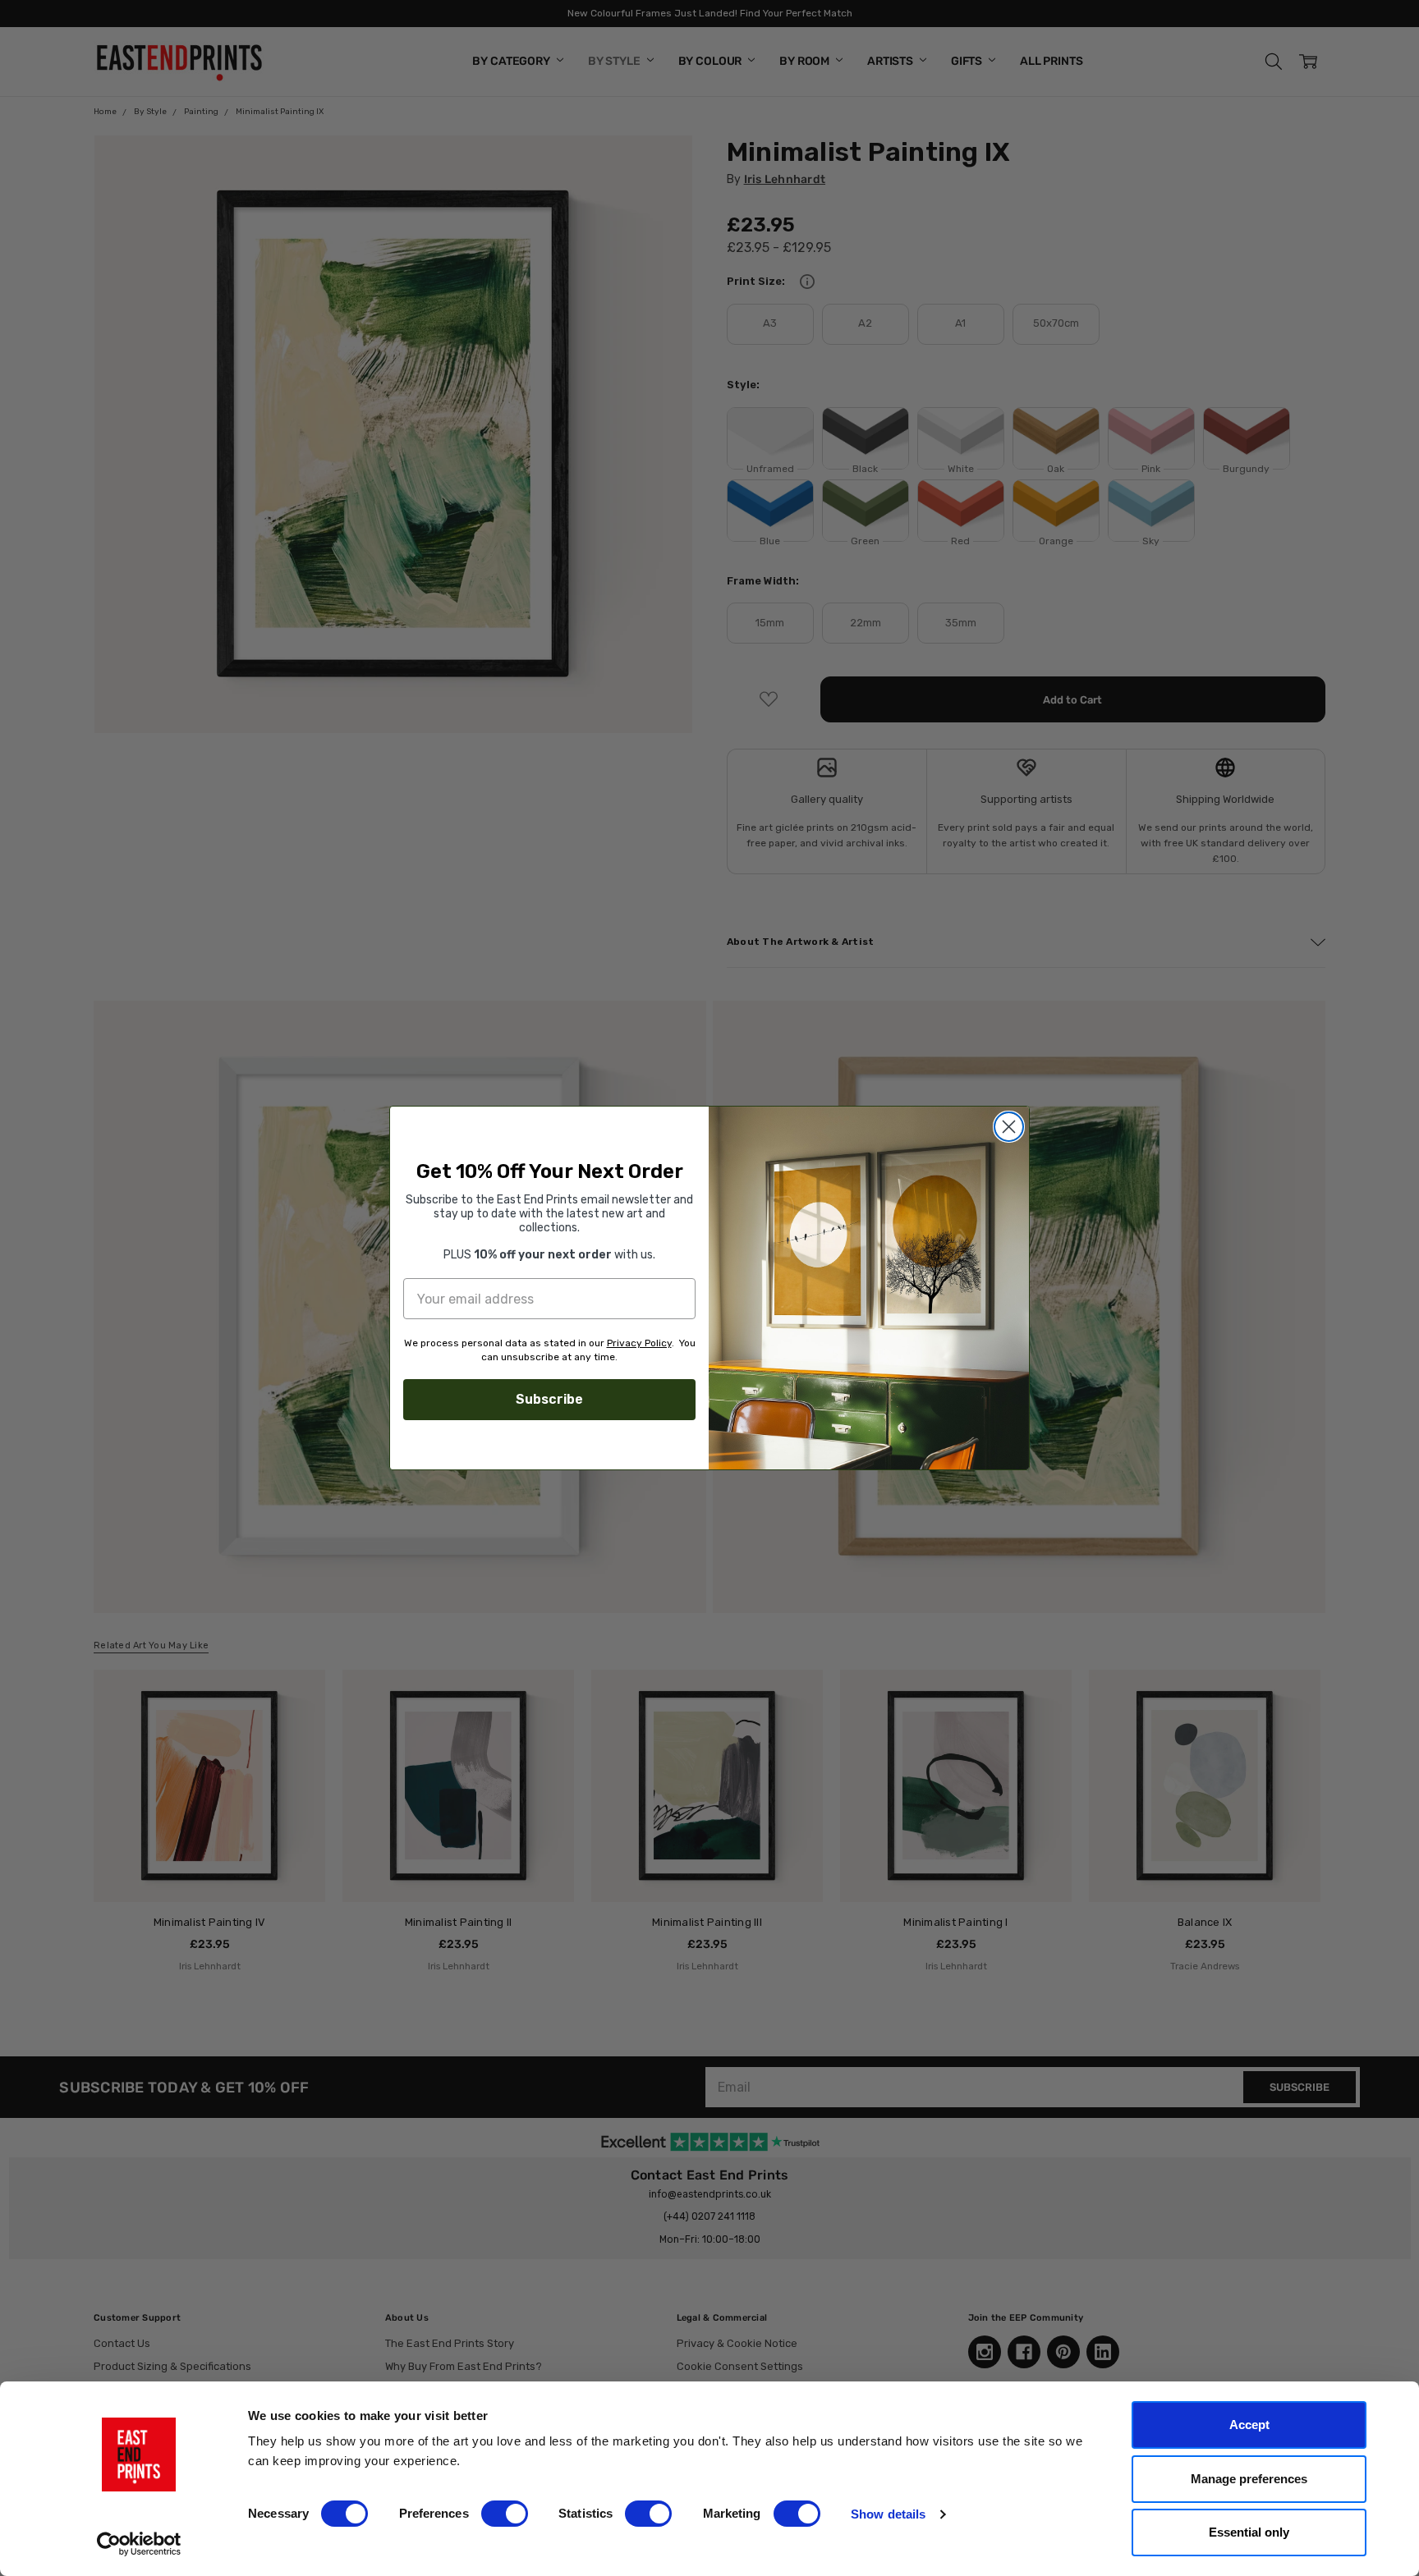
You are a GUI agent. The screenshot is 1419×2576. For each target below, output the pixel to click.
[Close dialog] (1009, 1127)
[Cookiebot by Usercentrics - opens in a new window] (139, 2544)
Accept (1249, 2425)
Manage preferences (1249, 2479)
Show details (888, 2514)
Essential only (1249, 2532)
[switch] (505, 2514)
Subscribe (549, 1399)
